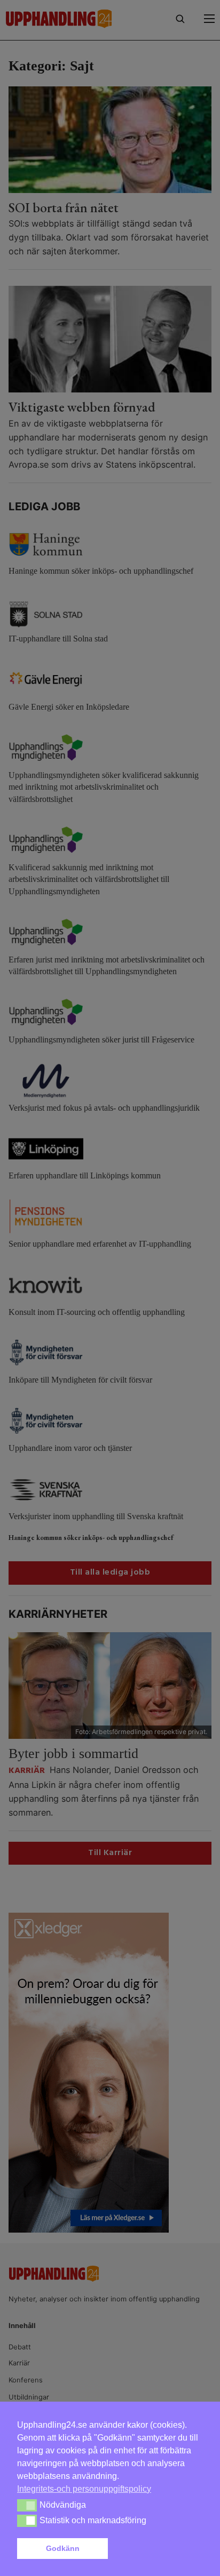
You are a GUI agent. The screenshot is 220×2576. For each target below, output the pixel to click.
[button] (158, 2549)
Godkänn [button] (63, 2548)
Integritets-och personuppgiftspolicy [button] (84, 2489)
